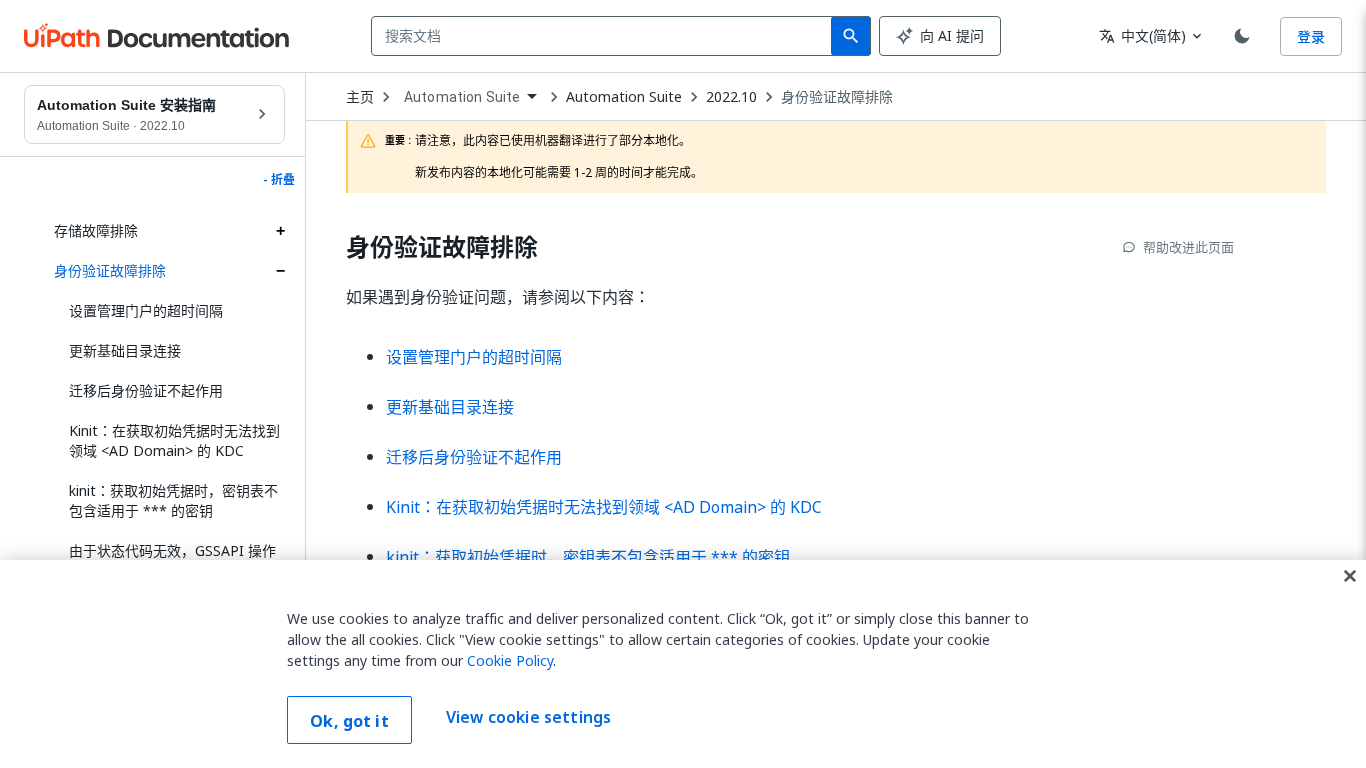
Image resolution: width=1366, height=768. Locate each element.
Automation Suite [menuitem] (462, 97)
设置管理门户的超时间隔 (146, 310)
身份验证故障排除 (110, 270)
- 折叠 (279, 180)
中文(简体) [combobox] (1142, 35)
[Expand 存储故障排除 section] (280, 231)
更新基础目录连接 (125, 350)
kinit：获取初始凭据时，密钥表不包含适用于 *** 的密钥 (173, 500)
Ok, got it (349, 721)
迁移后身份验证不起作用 (146, 390)
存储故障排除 (96, 230)
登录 (1311, 36)
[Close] (1350, 576)
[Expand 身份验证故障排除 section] (280, 271)
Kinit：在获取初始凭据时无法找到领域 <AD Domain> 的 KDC (174, 440)
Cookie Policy (510, 660)
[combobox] (605, 36)
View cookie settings (528, 718)
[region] (683, 664)
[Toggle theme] (1242, 36)
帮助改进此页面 (1188, 247)
